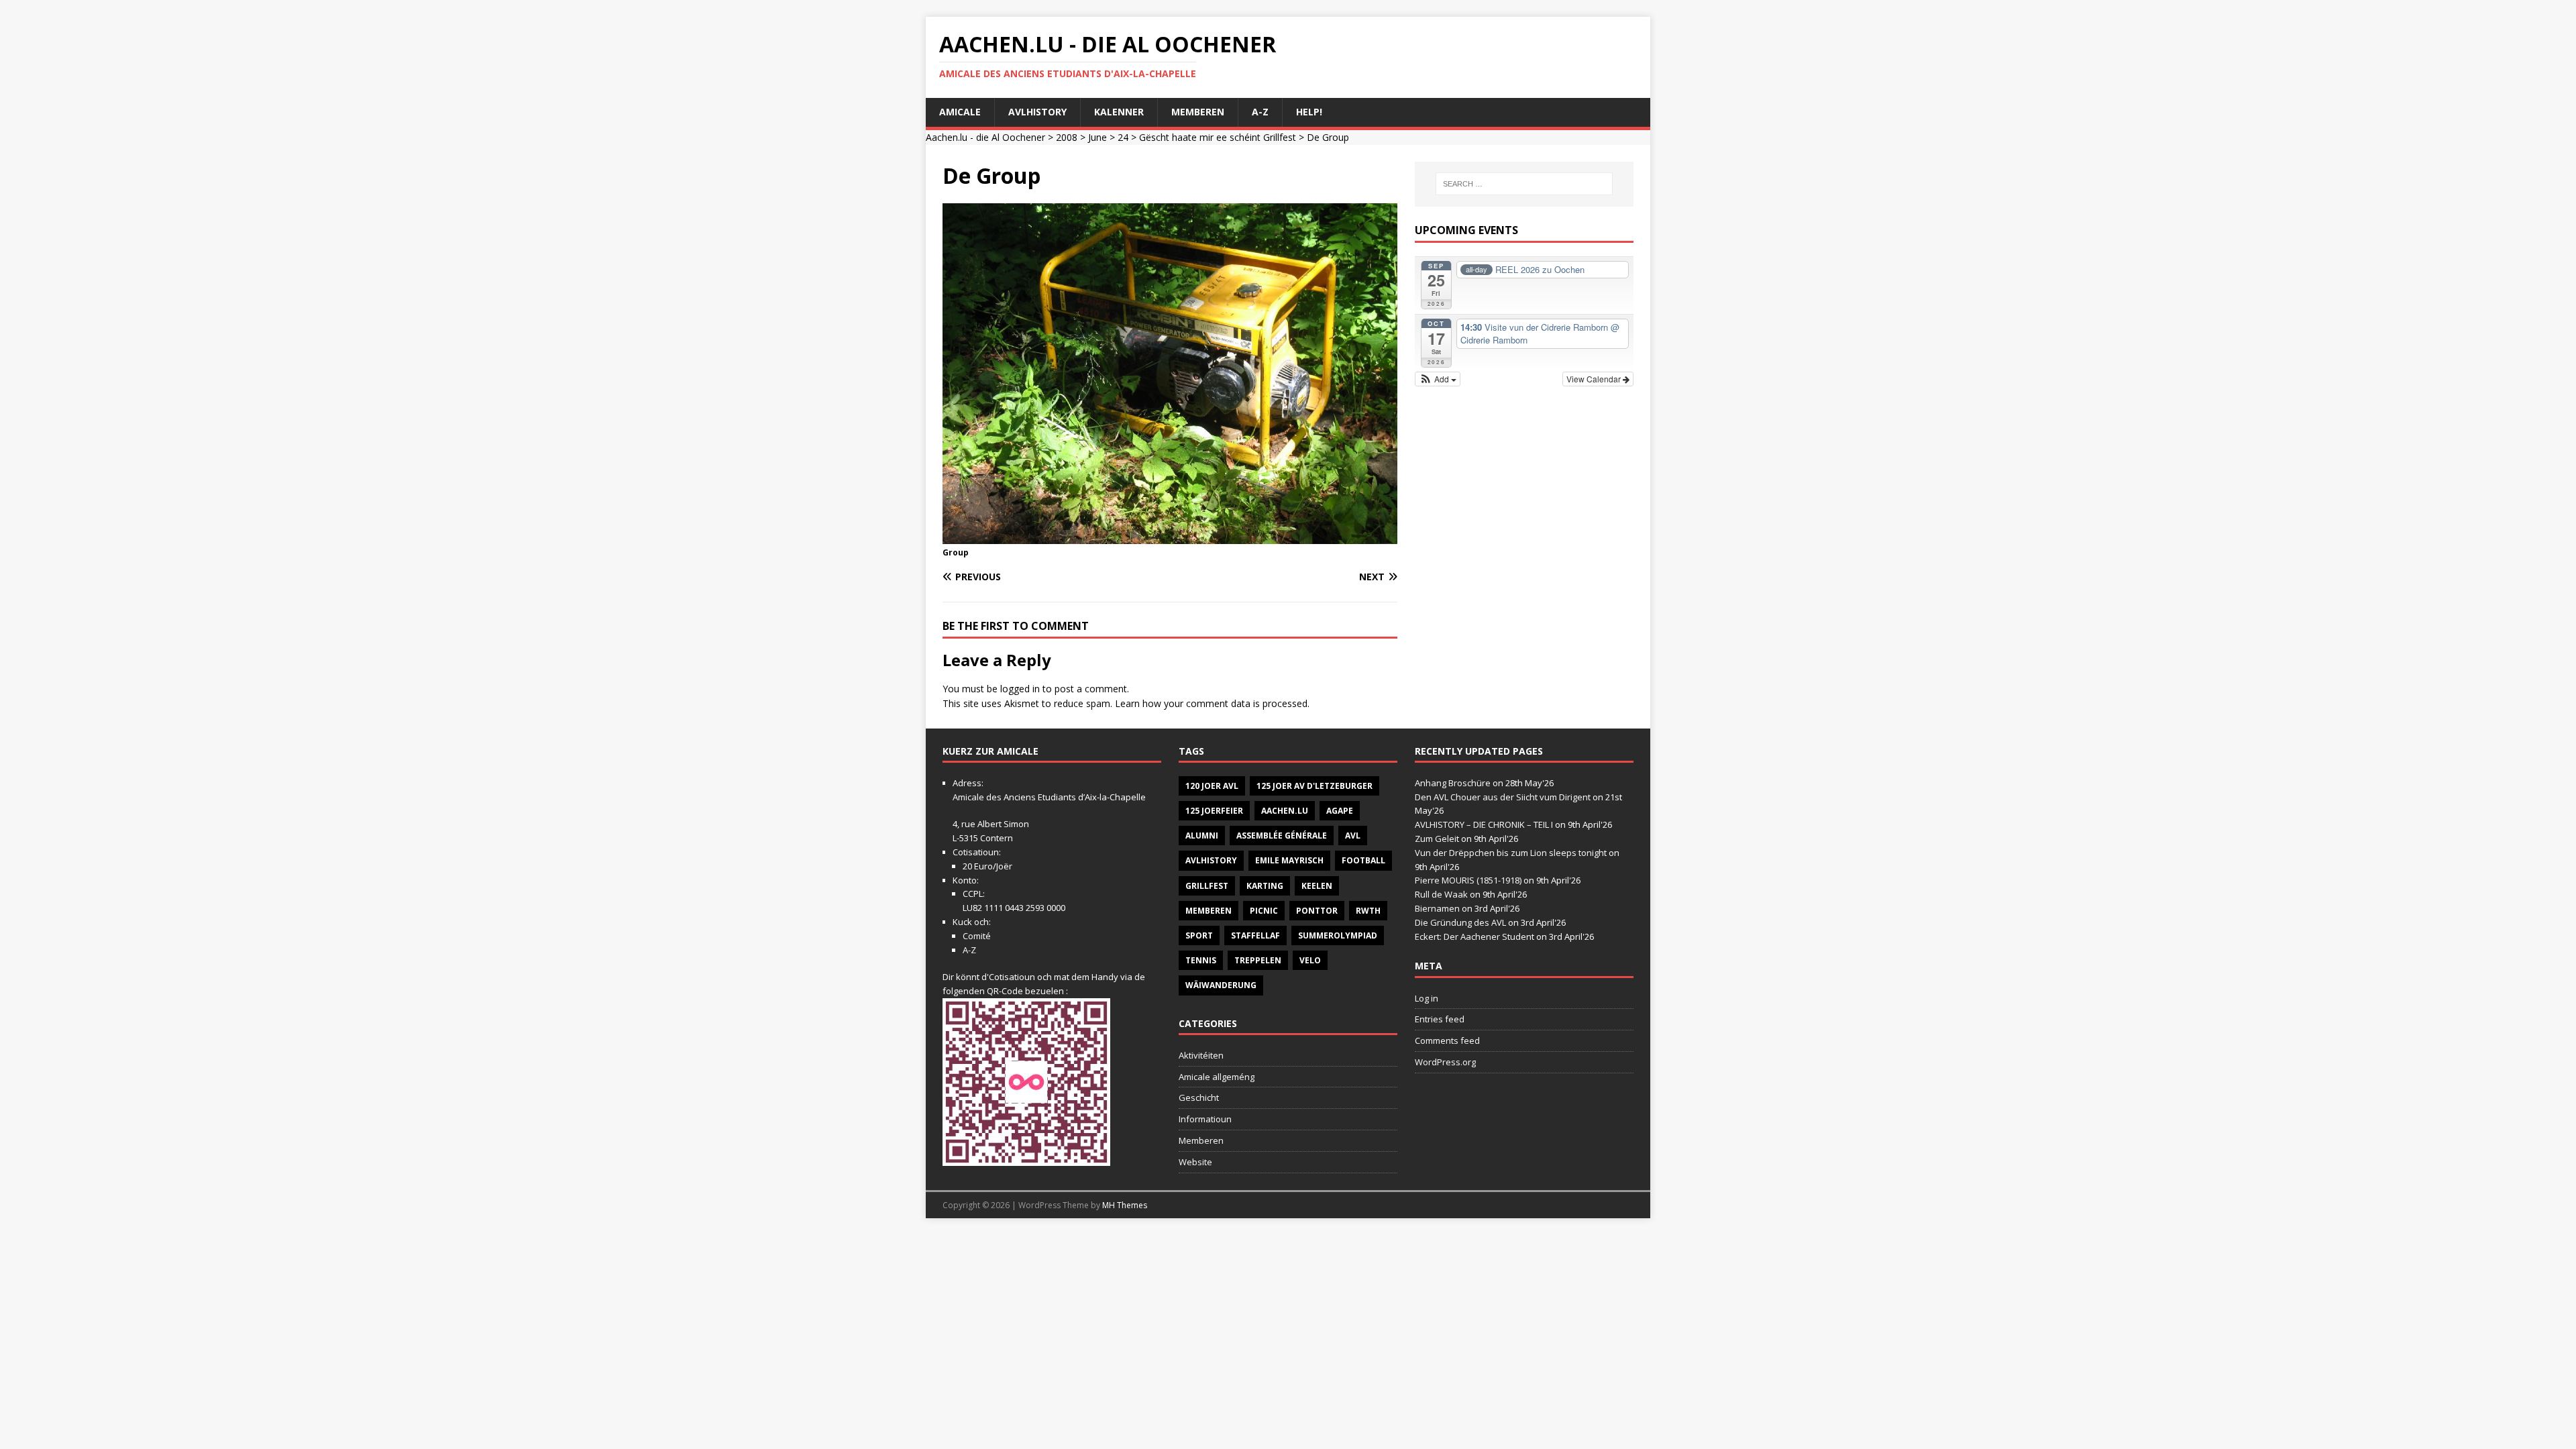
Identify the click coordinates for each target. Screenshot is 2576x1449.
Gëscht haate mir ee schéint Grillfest (1218, 137)
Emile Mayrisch (1289, 860)
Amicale (960, 112)
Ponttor (1317, 911)
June (1097, 137)
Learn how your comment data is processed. (1212, 703)
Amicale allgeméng (1217, 1077)
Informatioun (1205, 1119)
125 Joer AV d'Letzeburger (1314, 786)
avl (1353, 836)
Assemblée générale (1282, 836)
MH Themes (1125, 1205)
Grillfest (1207, 886)
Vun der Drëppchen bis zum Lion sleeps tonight (1511, 853)
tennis (1201, 960)
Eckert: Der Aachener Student (1474, 936)
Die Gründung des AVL (1460, 922)
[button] (1438, 379)
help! (1309, 112)
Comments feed (1447, 1040)
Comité (977, 936)
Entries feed (1440, 1019)
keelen (1317, 886)
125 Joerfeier (1214, 811)
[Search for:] (1524, 184)
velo (1310, 960)
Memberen (1198, 112)
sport (1199, 935)
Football (1363, 860)
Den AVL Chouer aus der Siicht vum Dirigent (1503, 797)
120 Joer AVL (1212, 786)
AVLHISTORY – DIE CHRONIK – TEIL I (1484, 824)
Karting (1265, 886)
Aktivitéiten (1201, 1055)
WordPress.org (1445, 1062)
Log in (1427, 998)
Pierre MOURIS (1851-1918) (1468, 880)
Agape (1340, 811)
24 (1123, 137)
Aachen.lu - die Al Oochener (985, 137)
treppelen (1258, 960)
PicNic (1264, 911)
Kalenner (1119, 112)
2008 (1067, 137)
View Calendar (1595, 379)
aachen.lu (1285, 811)
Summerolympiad (1338, 935)
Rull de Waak (1441, 894)
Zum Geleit (1437, 839)
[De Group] (1170, 536)
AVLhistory (1037, 112)
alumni (1202, 836)
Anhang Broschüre (1453, 783)
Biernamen (1437, 908)
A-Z (1260, 112)
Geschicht (1199, 1097)
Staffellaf (1255, 935)
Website (1195, 1162)
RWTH (1368, 911)
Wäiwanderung (1221, 985)
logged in (1020, 689)
